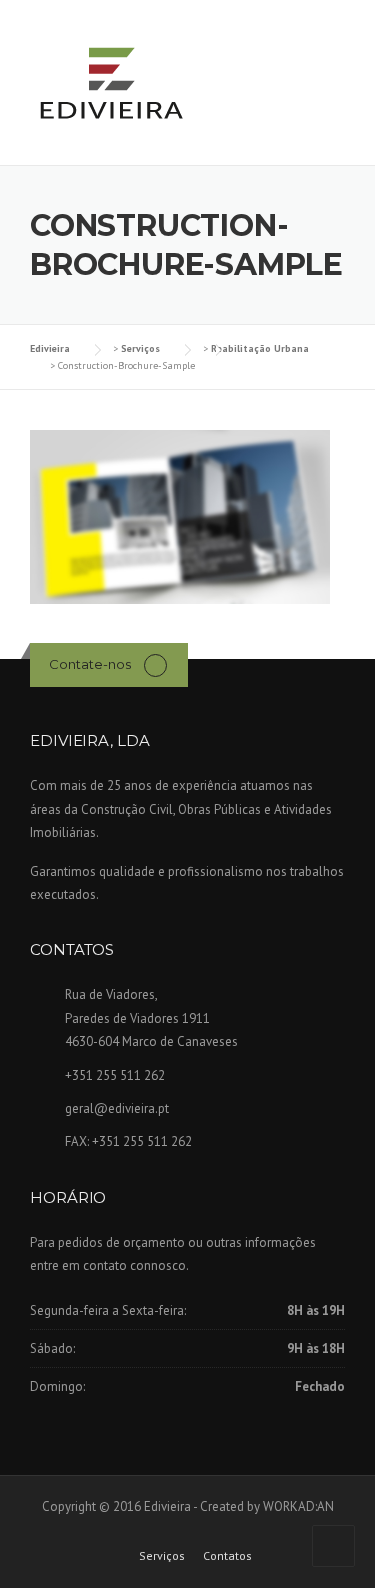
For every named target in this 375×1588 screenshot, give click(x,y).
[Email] (155, 664)
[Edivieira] (110, 84)
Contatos (227, 1556)
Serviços (162, 1556)
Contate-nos (90, 664)
